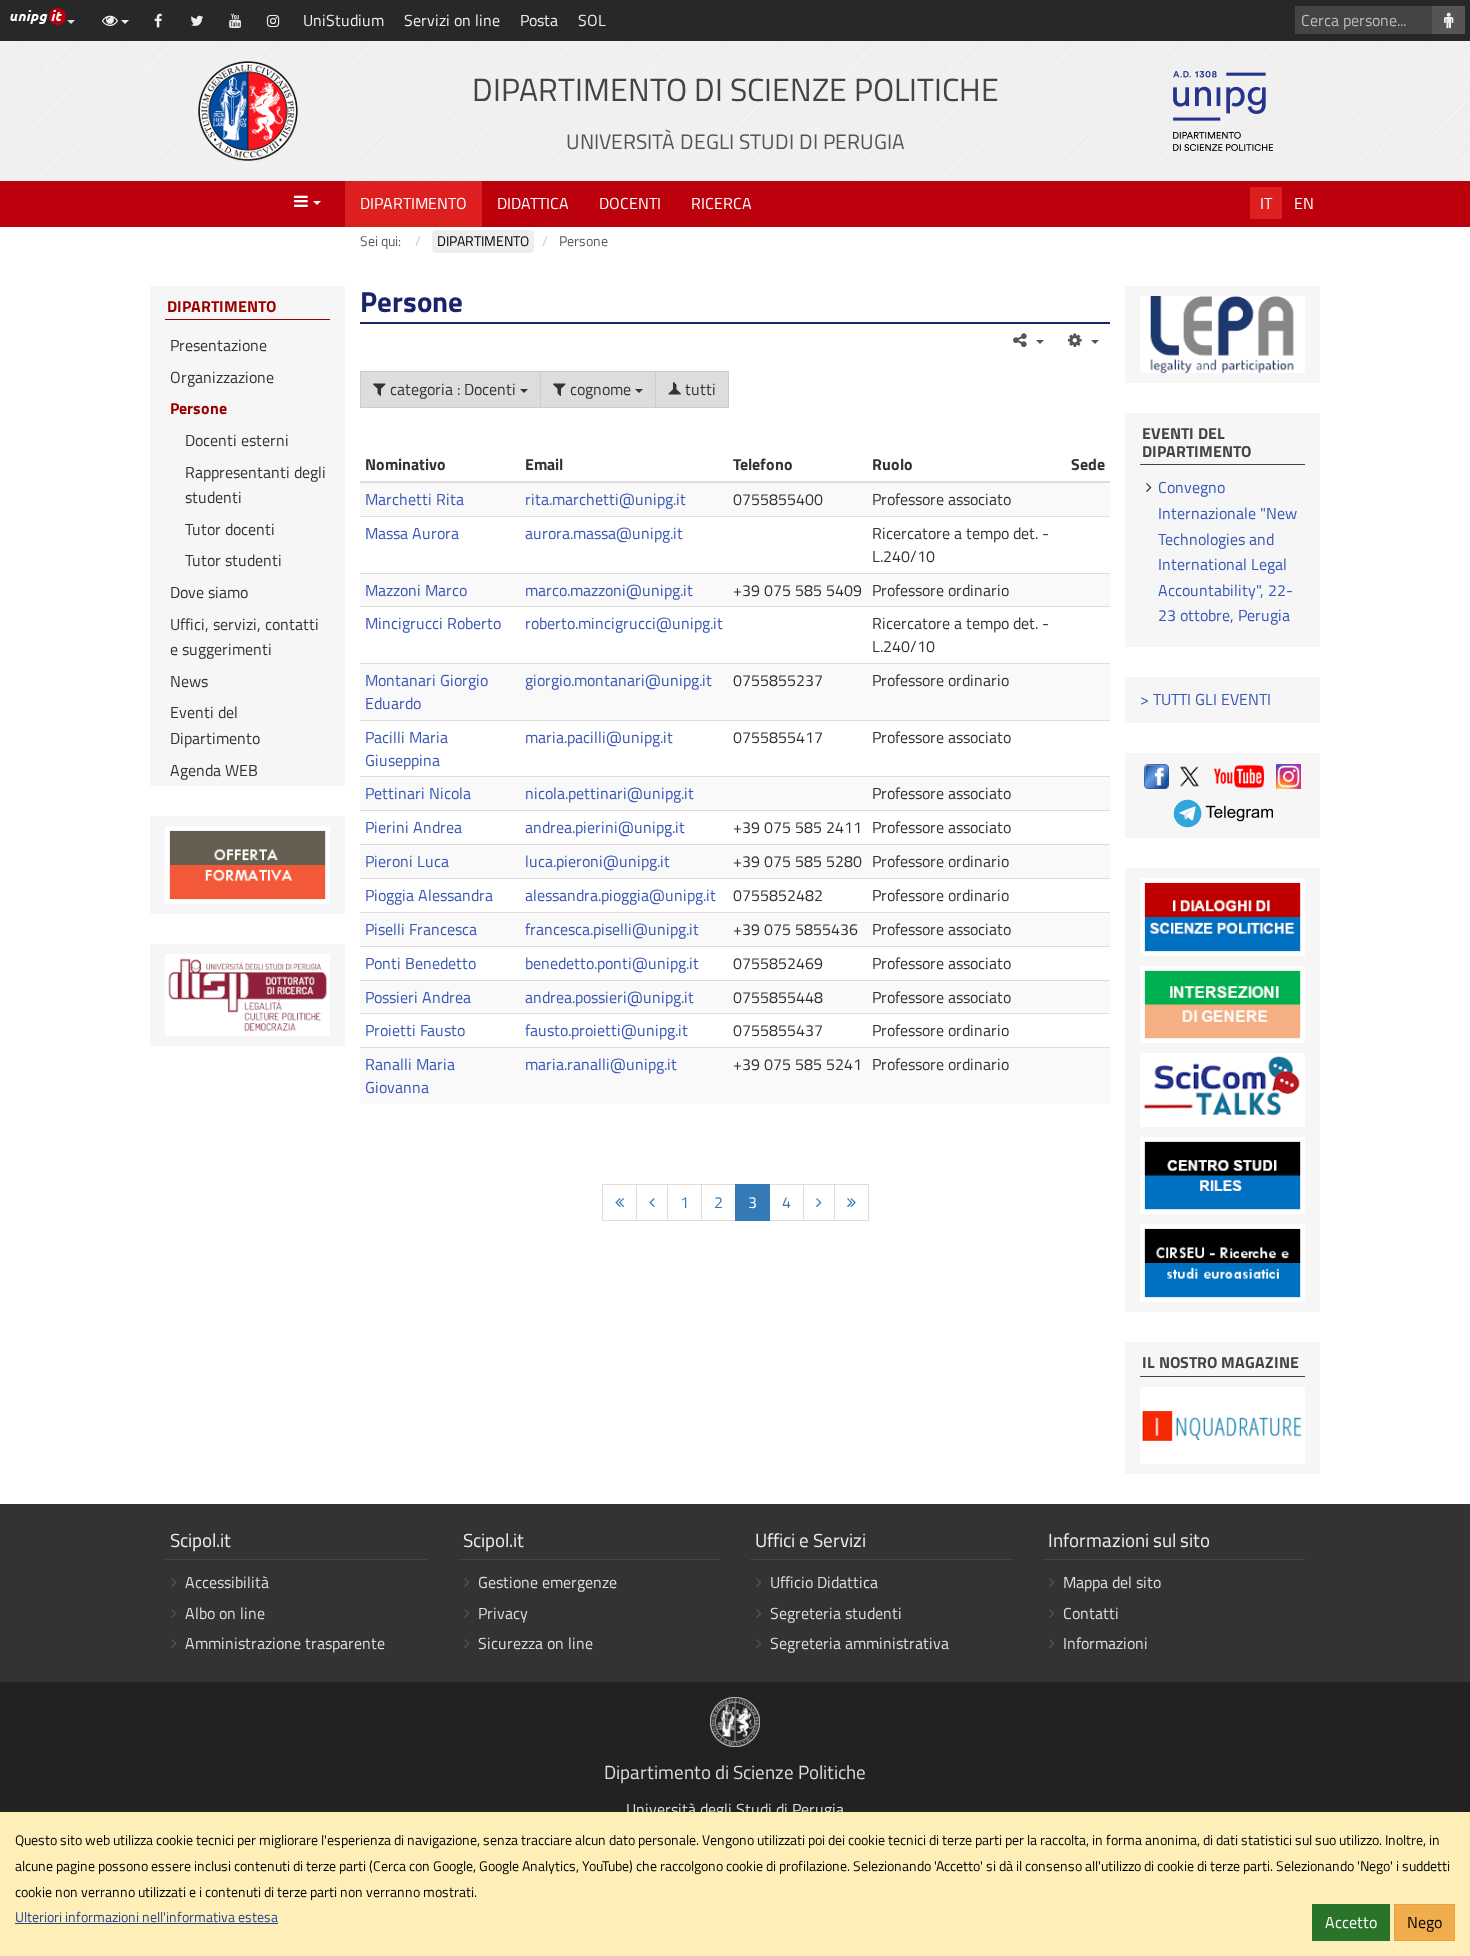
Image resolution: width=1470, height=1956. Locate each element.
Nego (1424, 1922)
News (189, 681)
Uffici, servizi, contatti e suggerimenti (244, 637)
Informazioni (1105, 1643)
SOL (592, 20)
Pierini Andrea (413, 827)
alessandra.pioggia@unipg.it (620, 895)
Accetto (1351, 1922)
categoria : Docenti (453, 389)
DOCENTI (630, 203)
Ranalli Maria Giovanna (410, 1075)
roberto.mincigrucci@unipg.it (624, 623)
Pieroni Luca (407, 861)
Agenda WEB (214, 770)
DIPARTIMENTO (413, 203)
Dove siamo (209, 592)
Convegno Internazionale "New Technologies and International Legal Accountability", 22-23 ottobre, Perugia (1227, 551)
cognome (600, 389)
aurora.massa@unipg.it (604, 533)
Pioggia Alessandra (429, 895)
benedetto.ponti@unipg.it (612, 963)
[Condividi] (1027, 340)
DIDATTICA (533, 203)
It (1266, 203)
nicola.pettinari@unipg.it (609, 793)
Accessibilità (227, 1582)
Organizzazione (222, 377)
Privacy (503, 1613)
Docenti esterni (237, 440)
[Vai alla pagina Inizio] (619, 1202)
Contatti (1091, 1613)
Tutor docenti (230, 529)
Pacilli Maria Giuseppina (406, 748)
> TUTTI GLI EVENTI (1205, 699)
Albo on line (225, 1613)
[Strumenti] (1081, 340)
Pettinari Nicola (418, 793)
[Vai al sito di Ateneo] (248, 111)
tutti (698, 389)
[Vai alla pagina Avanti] (819, 1202)
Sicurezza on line (535, 1643)
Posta (539, 20)
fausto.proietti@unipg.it (606, 1030)
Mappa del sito (1112, 1582)
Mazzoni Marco (416, 590)
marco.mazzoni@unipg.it (609, 590)
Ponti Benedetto (420, 963)
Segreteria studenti (836, 1613)
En (1304, 203)
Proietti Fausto (415, 1030)
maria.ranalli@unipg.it (601, 1064)
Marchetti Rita (414, 499)
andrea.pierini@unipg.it (605, 827)
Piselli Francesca (421, 929)
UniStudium (343, 20)
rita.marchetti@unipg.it (605, 499)
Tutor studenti (233, 560)
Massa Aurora (412, 533)
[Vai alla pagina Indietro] (652, 1202)
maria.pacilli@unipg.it (599, 737)
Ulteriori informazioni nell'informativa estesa (146, 1917)
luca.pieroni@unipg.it (597, 861)
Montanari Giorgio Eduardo (426, 691)
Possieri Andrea (418, 997)
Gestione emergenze (547, 1582)
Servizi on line (452, 20)
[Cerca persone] (1448, 20)
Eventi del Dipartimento (215, 725)
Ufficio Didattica (824, 1582)
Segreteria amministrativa (859, 1643)
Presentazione (218, 345)
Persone (198, 408)
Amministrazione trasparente (285, 1643)
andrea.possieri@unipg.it (609, 997)
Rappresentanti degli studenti (255, 485)
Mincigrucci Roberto (433, 623)
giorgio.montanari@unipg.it (618, 680)
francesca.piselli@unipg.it (612, 929)
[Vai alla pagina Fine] (851, 1202)
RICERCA (721, 203)
